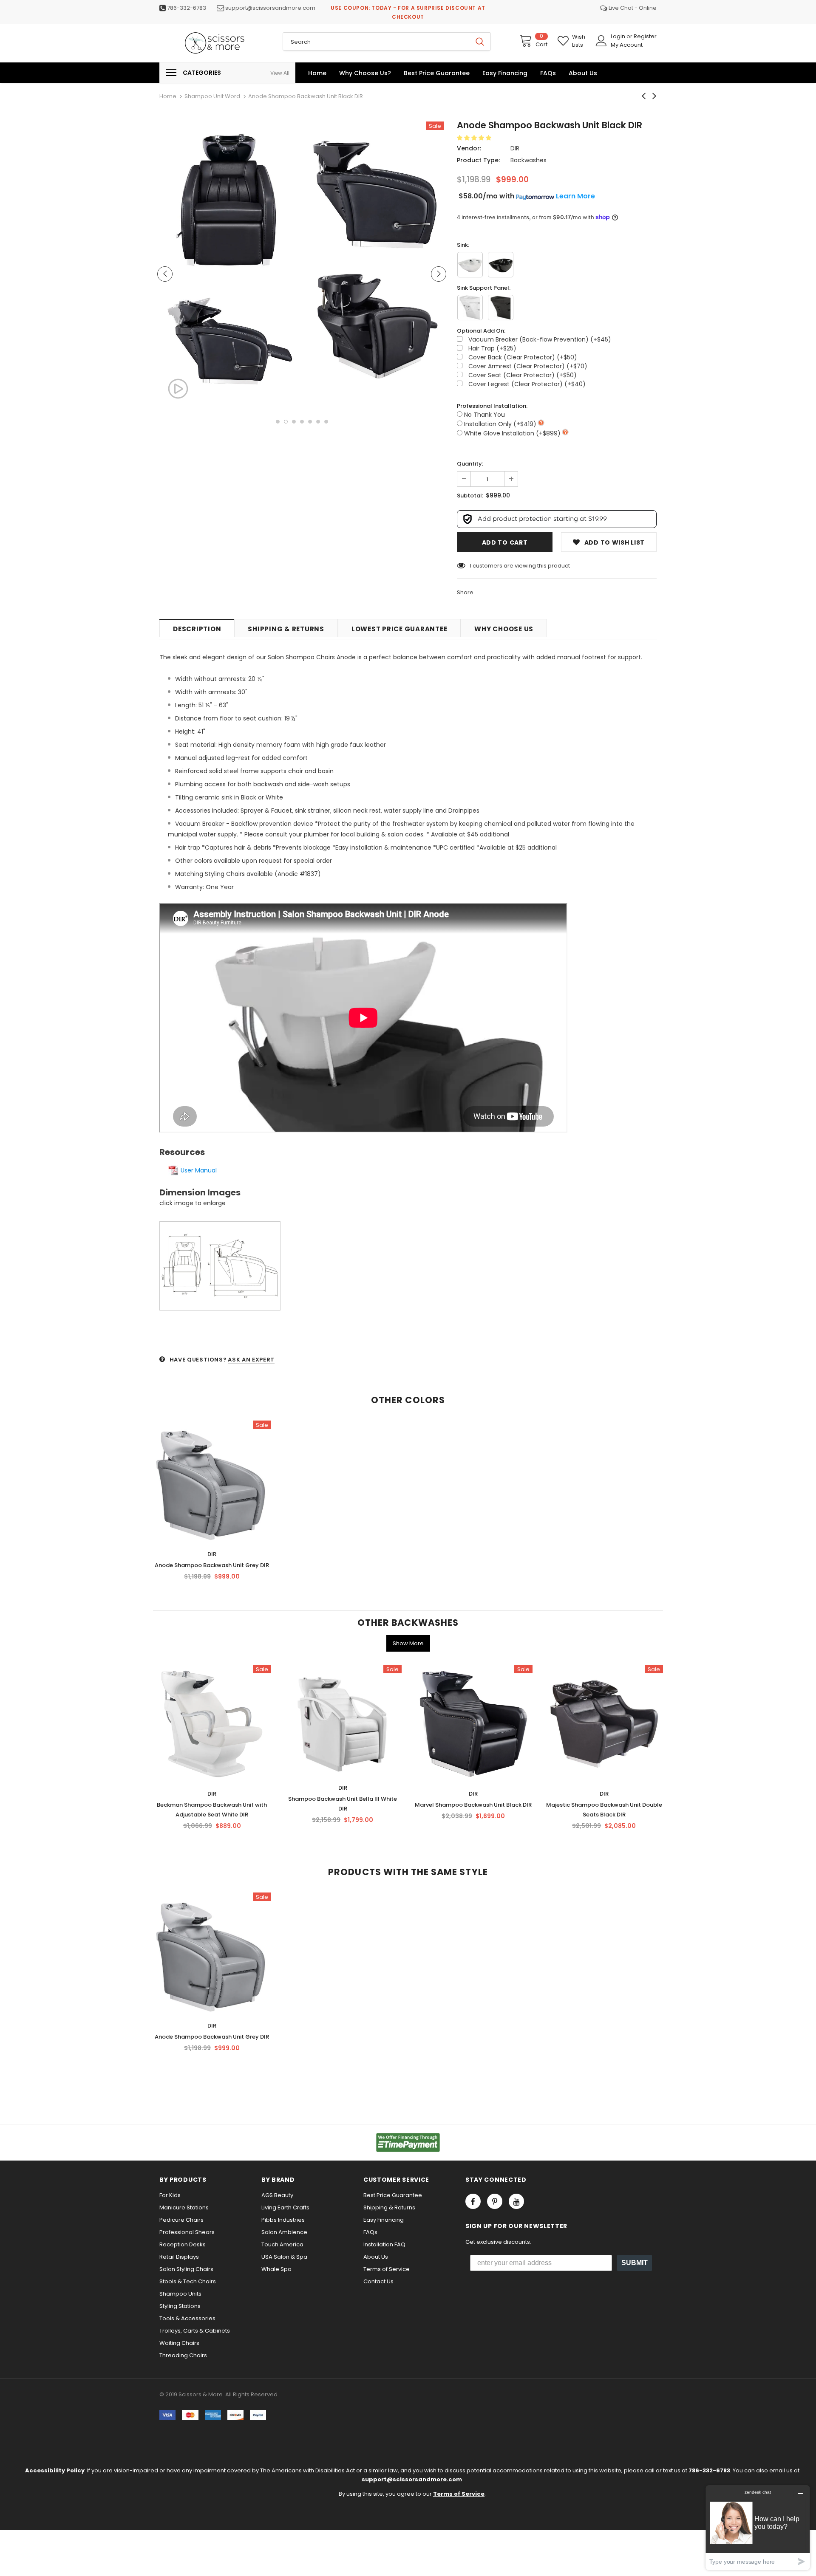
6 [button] (318, 422)
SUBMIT (635, 2263)
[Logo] (215, 43)
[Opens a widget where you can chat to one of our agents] (758, 2527)
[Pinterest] (495, 2201)
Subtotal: (470, 496)
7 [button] (326, 422)
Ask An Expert (251, 1360)
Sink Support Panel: (484, 288)
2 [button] (286, 422)
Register (645, 36)
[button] (475, 138)
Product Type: (478, 160)
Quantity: (470, 464)
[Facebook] (473, 2201)
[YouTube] (516, 2201)
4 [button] (302, 422)
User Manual (199, 1170)
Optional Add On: (481, 331)
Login (619, 36)
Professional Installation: (492, 406)
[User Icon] (601, 41)
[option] (229, 254)
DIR (515, 148)
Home (168, 96)
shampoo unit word (212, 96)
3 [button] (294, 422)
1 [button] (278, 422)
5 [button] (310, 422)
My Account (627, 45)
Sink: (463, 245)
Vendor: (469, 148)
